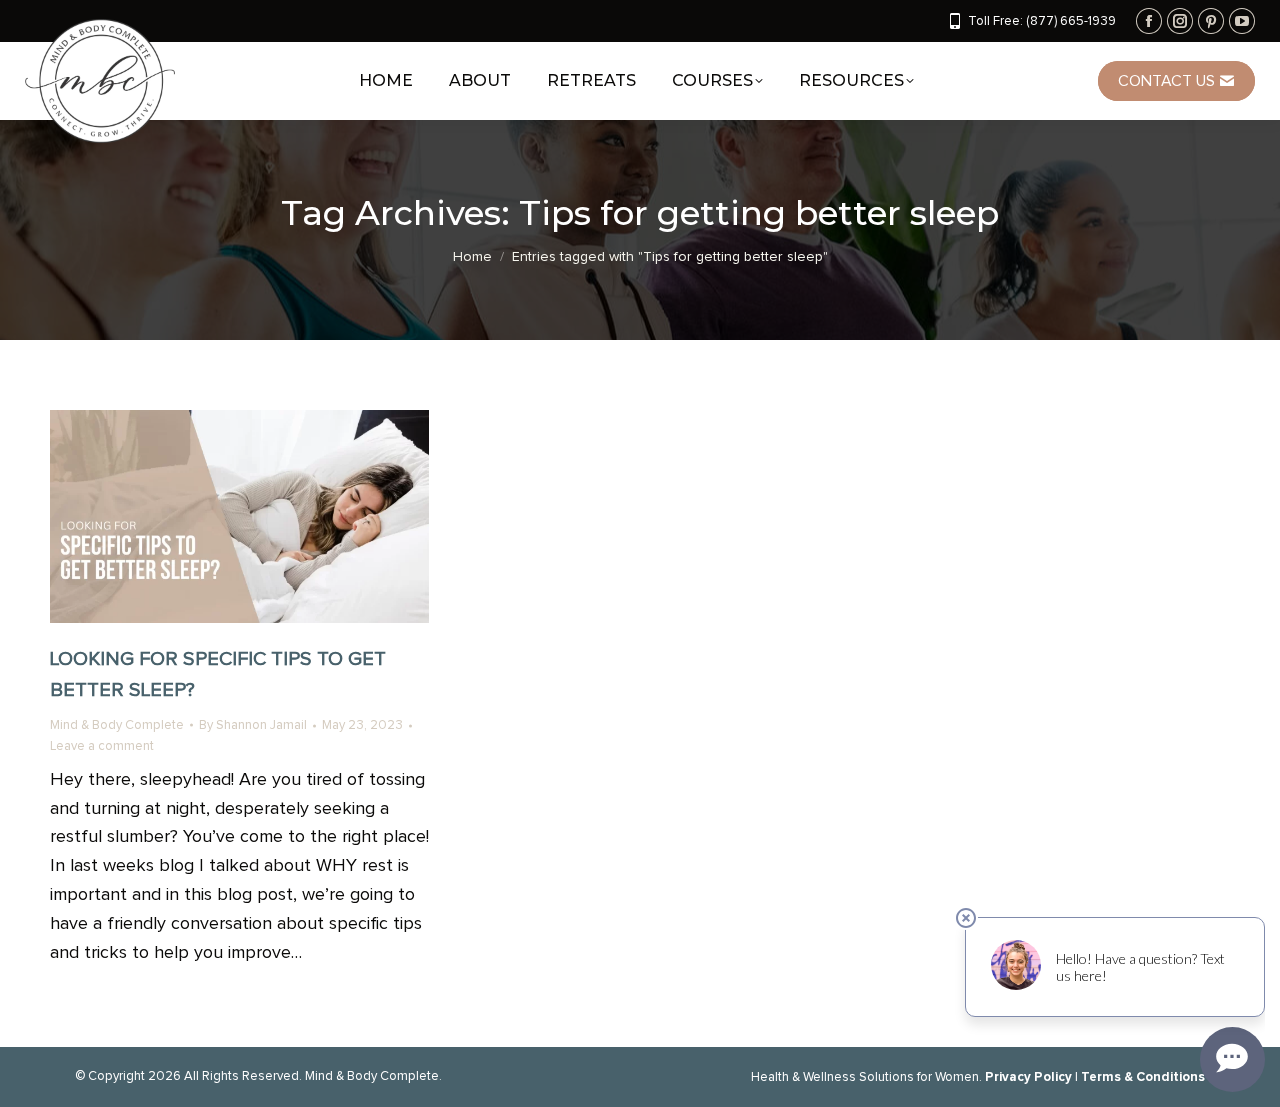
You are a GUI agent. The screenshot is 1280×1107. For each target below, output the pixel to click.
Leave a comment (102, 746)
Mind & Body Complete (117, 725)
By (253, 725)
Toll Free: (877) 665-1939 (1042, 21)
